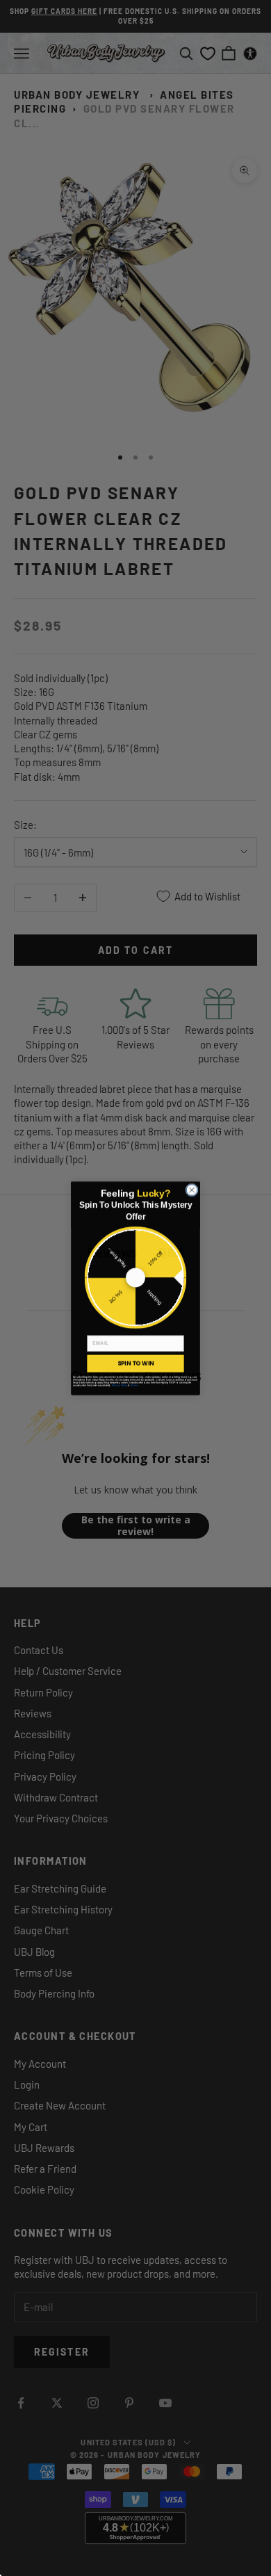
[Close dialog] (192, 1190)
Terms (134, 1385)
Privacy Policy (120, 1385)
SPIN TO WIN (135, 1363)
